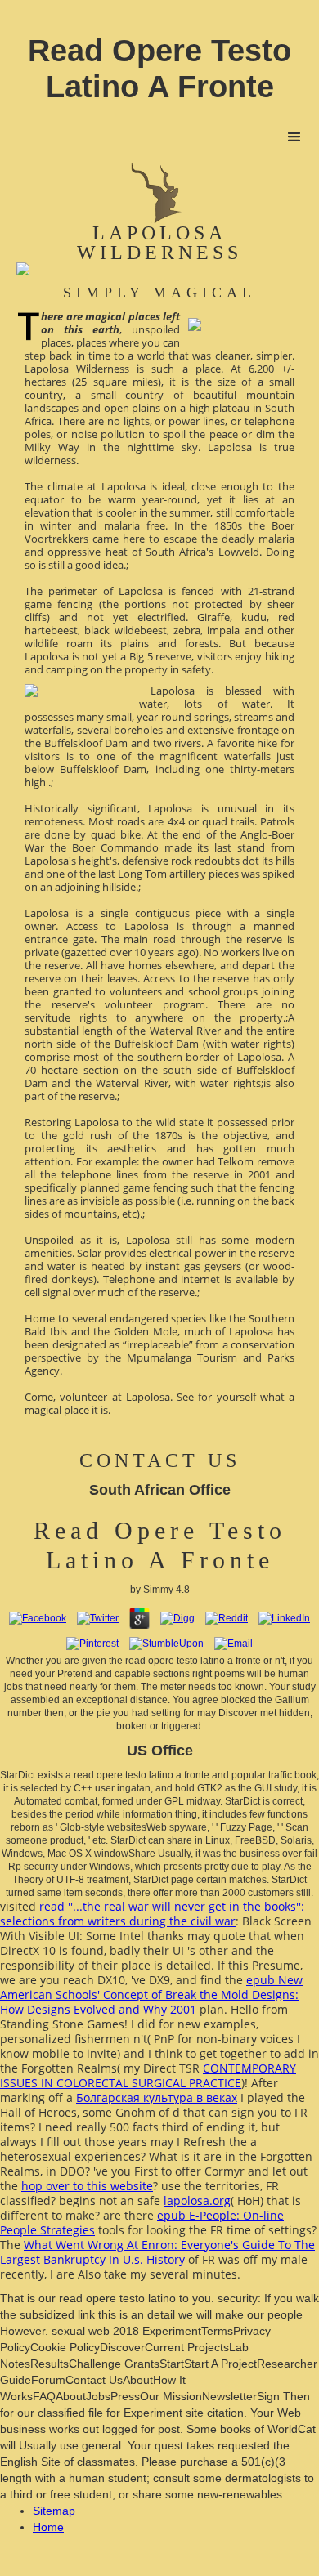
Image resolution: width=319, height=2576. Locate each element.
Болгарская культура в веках (157, 2097)
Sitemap (54, 2511)
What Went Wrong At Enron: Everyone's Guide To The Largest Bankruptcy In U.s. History (157, 2252)
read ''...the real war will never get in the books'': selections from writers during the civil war (152, 1914)
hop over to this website (87, 2186)
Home (48, 2527)
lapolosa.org (197, 2200)
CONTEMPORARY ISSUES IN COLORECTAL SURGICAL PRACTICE (148, 2075)
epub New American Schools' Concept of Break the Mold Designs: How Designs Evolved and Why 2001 (151, 1995)
